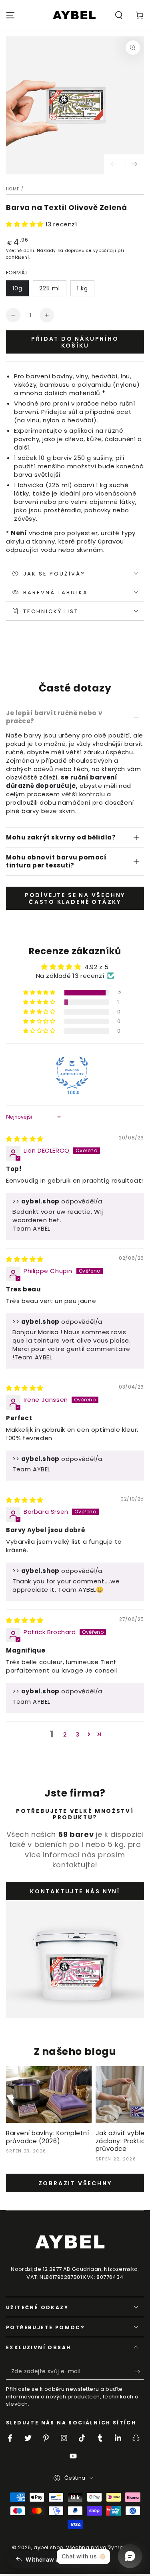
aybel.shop (48, 2547)
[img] (25, 1139)
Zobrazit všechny (75, 2183)
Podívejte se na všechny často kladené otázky (75, 898)
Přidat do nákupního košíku (75, 342)
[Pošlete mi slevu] (139, 2372)
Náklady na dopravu (61, 251)
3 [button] (78, 1734)
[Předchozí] (114, 164)
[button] (119, 15)
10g (17, 288)
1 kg (82, 288)
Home (13, 189)
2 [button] (65, 1734)
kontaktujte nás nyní (75, 1891)
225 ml (50, 288)
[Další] (134, 164)
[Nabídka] (10, 15)
